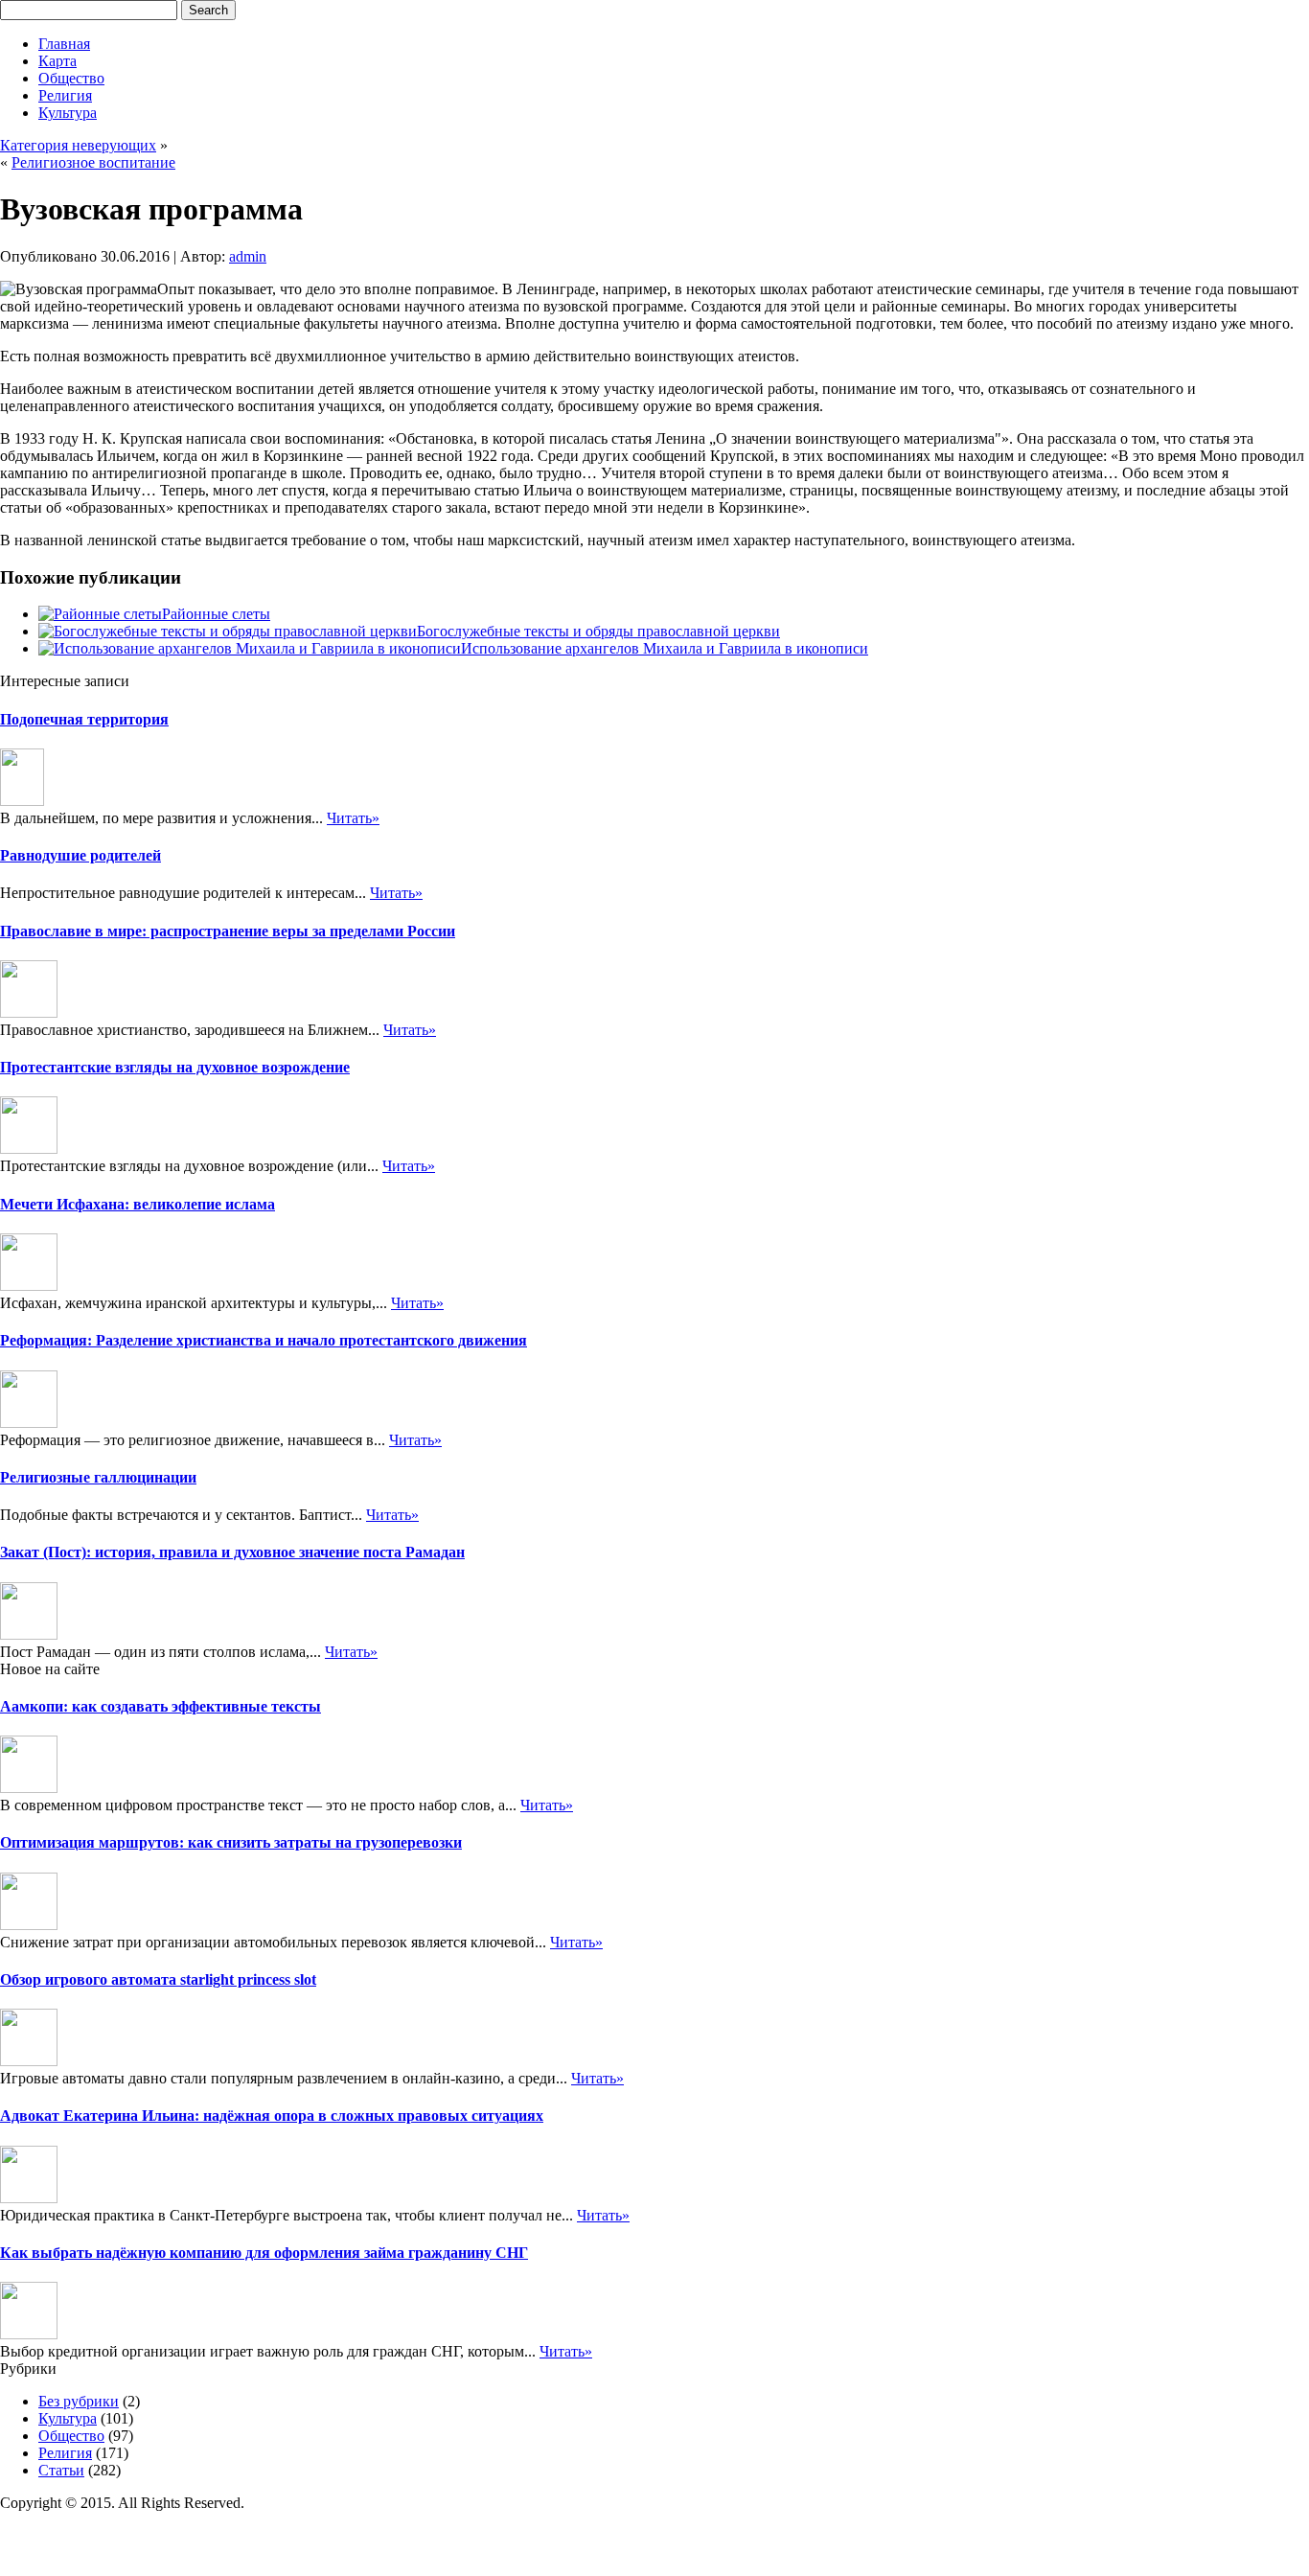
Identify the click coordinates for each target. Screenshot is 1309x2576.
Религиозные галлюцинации (98, 1477)
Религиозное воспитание (93, 162)
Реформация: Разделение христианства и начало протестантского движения (264, 1340)
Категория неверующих (78, 145)
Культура (68, 113)
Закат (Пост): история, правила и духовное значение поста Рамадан (232, 1552)
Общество (71, 78)
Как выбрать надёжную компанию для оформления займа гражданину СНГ (264, 2253)
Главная (64, 44)
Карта (57, 61)
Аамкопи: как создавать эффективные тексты (161, 1706)
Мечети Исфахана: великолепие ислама (138, 1204)
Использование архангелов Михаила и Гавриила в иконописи (665, 648)
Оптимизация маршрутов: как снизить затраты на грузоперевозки (231, 1842)
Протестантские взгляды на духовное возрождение (175, 1067)
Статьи (61, 2470)
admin (248, 256)
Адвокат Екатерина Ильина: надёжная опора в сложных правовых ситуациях (272, 2116)
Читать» (353, 818)
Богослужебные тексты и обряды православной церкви (598, 631)
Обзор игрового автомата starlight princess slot (158, 1979)
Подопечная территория (84, 719)
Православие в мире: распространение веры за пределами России (228, 931)
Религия (65, 95)
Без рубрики (79, 2401)
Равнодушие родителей (80, 855)
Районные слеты (216, 614)
